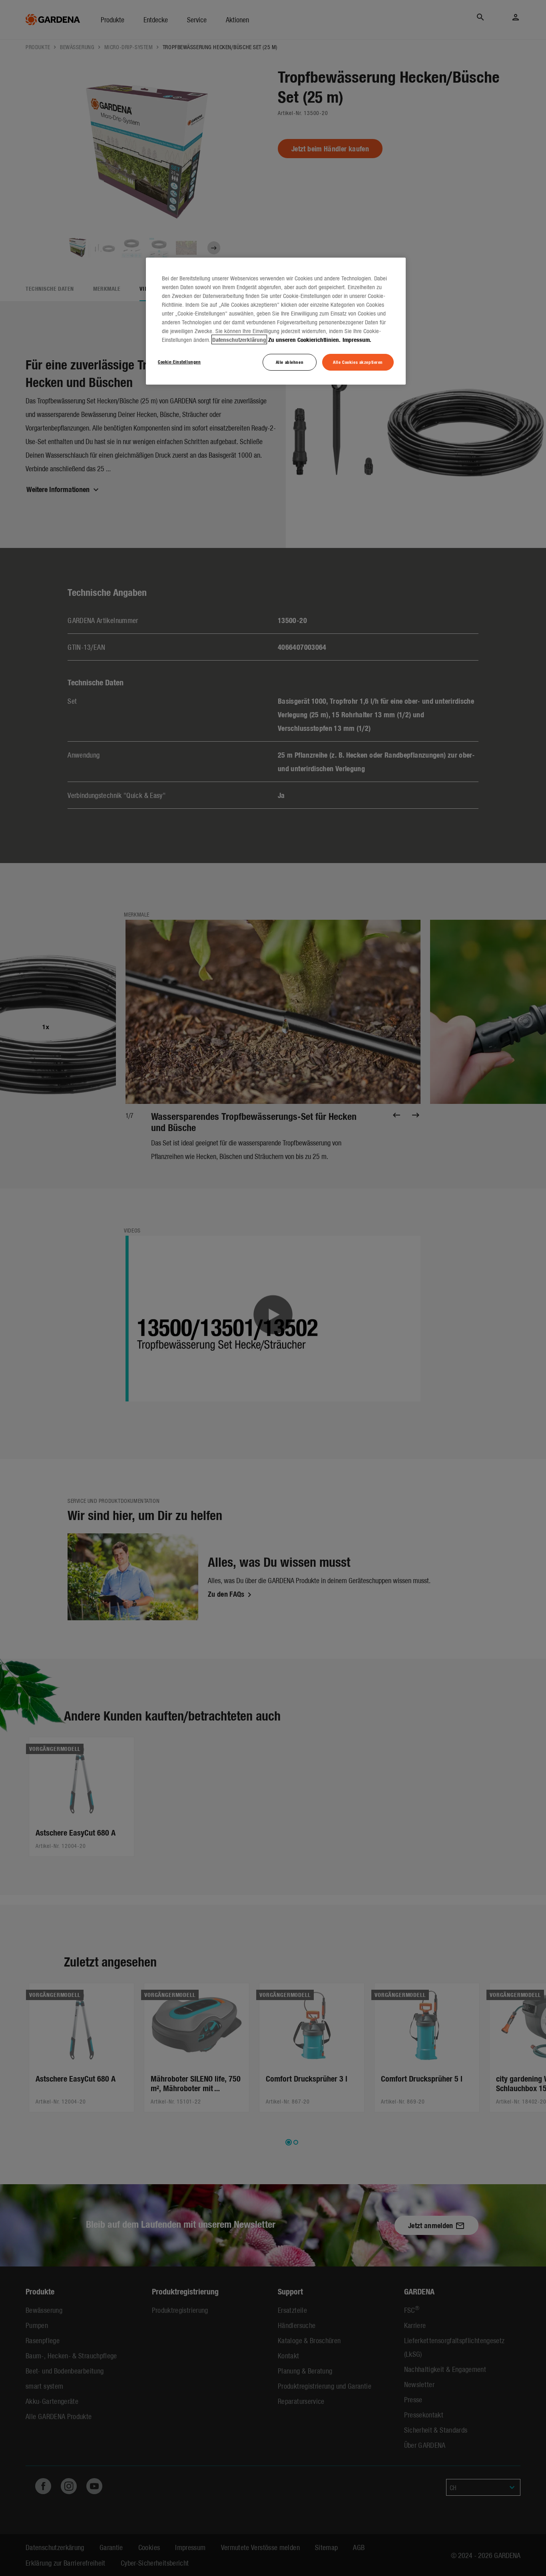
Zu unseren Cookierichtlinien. (304, 339)
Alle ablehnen (290, 362)
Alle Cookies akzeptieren (358, 362)
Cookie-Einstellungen (179, 361)
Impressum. (357, 339)
